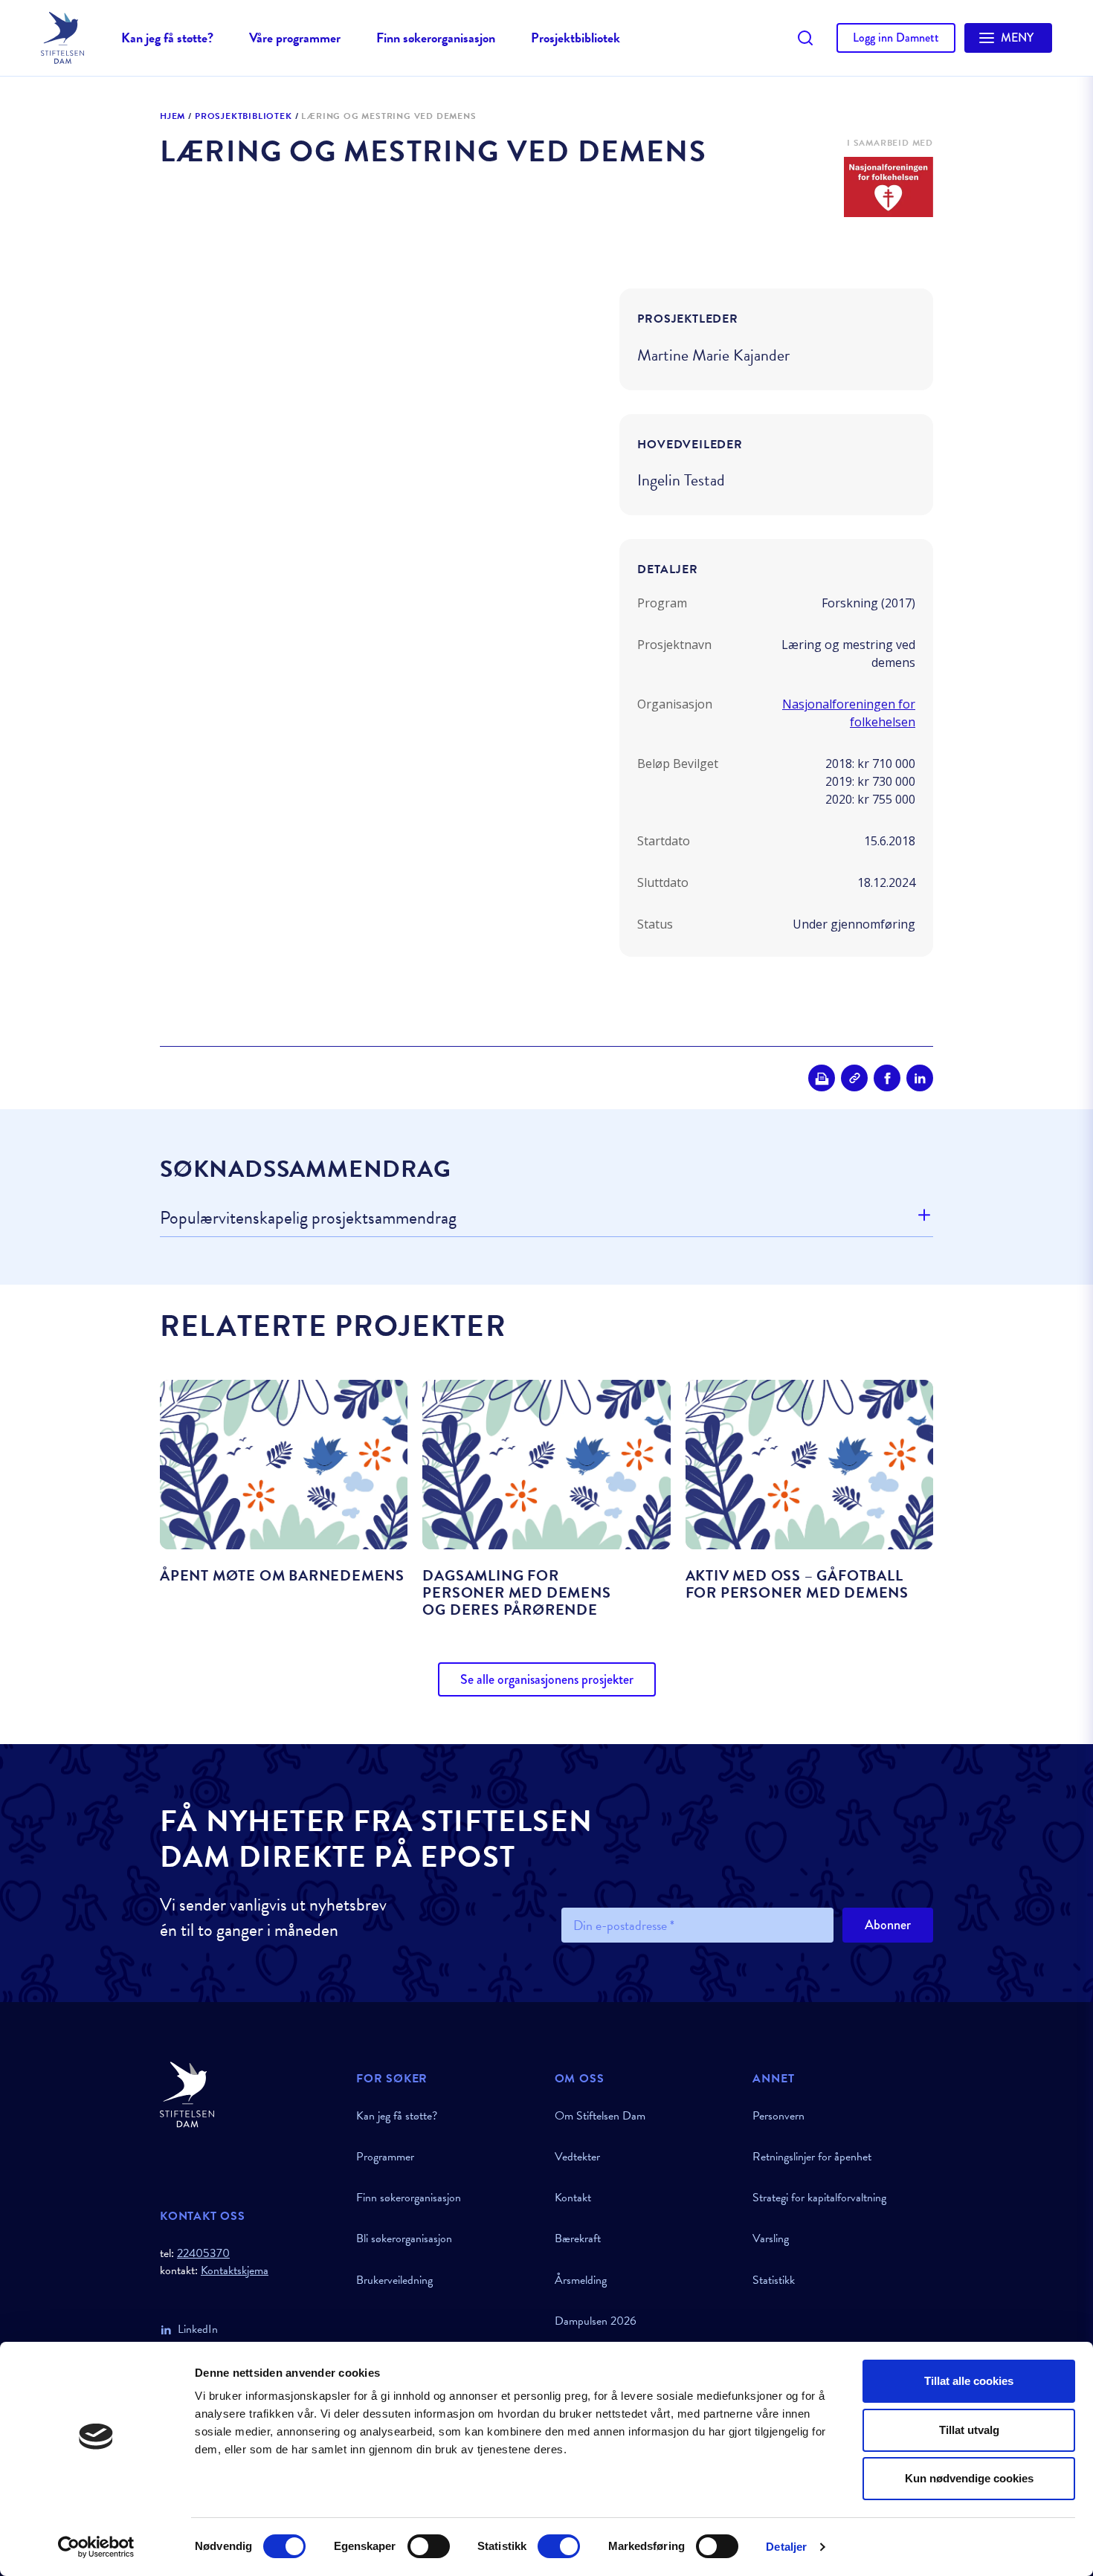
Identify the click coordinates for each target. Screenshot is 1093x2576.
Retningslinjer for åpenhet (812, 2157)
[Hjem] (249, 2095)
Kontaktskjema (235, 2271)
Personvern (778, 2116)
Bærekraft (578, 2238)
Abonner (888, 1925)
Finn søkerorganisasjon (436, 38)
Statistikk (774, 2280)
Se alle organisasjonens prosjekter (547, 1679)
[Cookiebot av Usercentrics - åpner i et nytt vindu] (96, 2547)
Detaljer (786, 2547)
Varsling (771, 2238)
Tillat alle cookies (969, 2381)
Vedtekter (577, 2157)
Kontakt (573, 2198)
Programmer (385, 2157)
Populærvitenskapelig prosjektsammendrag (308, 1218)
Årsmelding (581, 2280)
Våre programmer (295, 38)
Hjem (173, 117)
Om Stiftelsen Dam (600, 2116)
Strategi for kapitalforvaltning (819, 2198)
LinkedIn (198, 2329)
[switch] (429, 2546)
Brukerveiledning (394, 2280)
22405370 (203, 2253)
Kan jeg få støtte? (167, 38)
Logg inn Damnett (896, 38)
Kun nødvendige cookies (969, 2478)
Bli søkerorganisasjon (404, 2238)
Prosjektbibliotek (575, 38)
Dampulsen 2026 (596, 2321)
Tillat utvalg (969, 2430)
